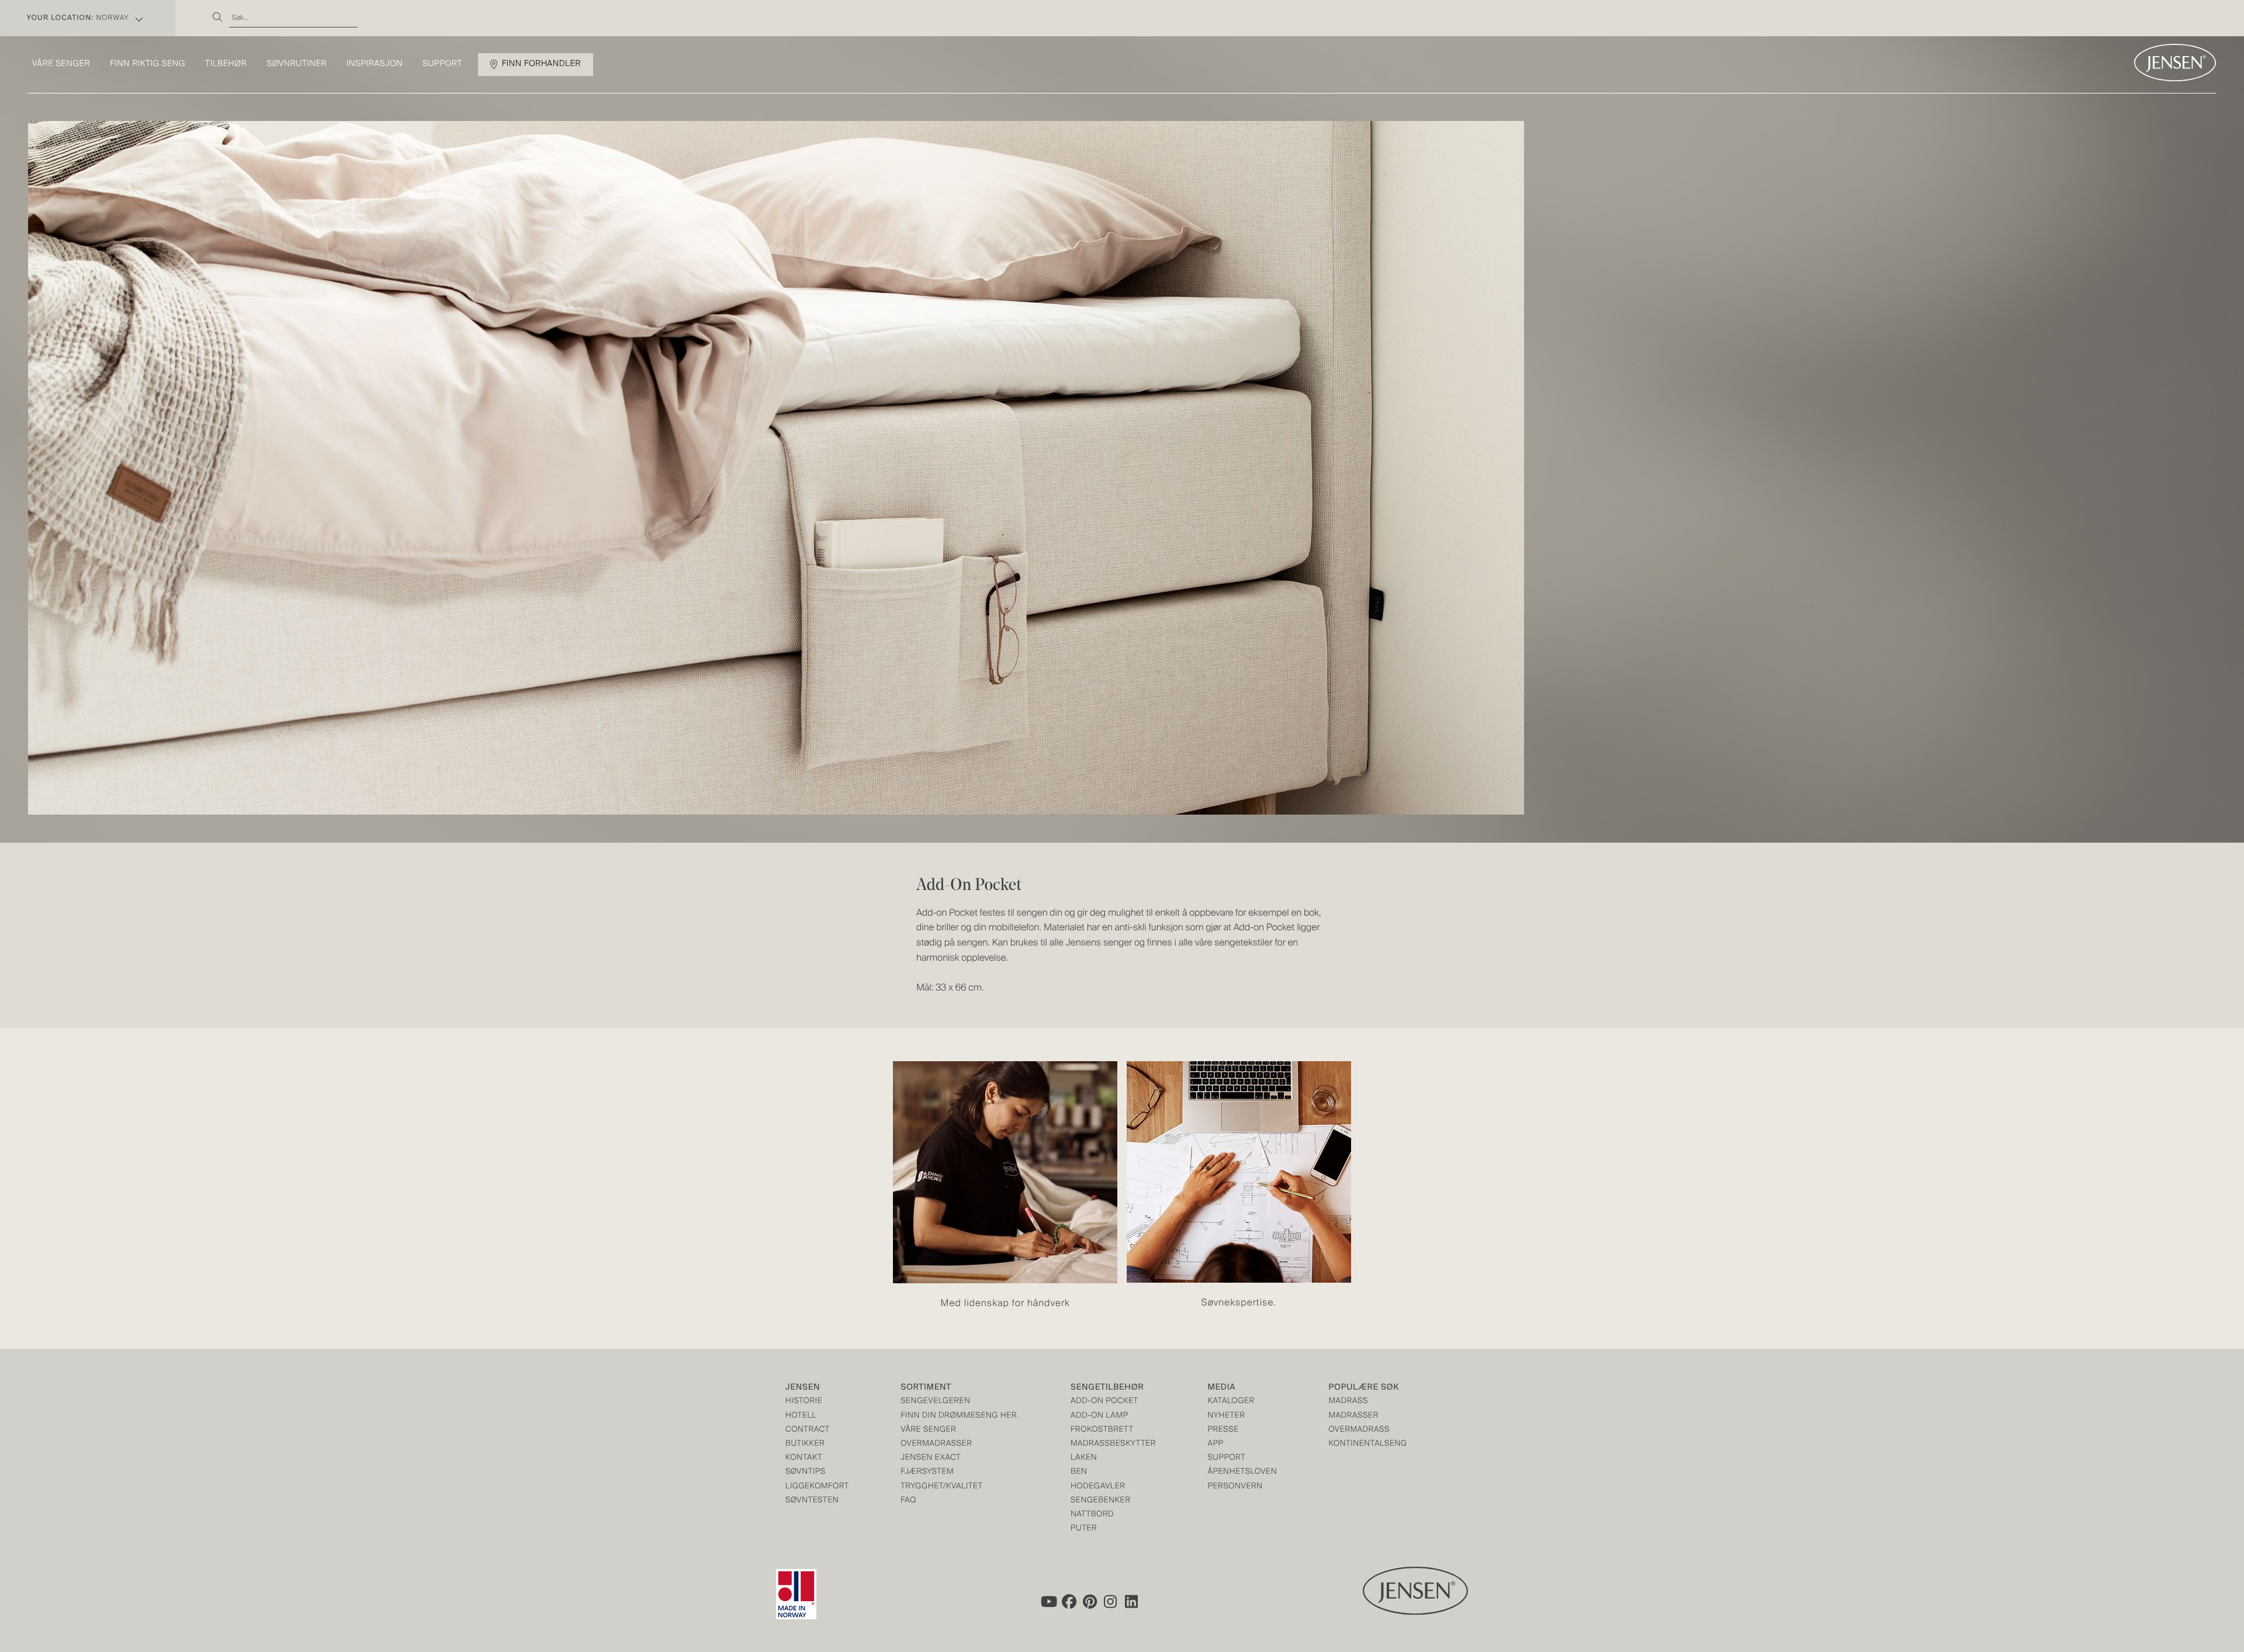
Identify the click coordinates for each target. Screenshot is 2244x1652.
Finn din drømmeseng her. (960, 1416)
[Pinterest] (1090, 1602)
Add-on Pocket (1104, 1402)
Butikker (805, 1444)
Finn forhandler (541, 64)
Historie (804, 1402)
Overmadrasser (936, 1444)
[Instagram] (1111, 1602)
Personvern (1235, 1487)
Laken (1084, 1458)
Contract (808, 1430)
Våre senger (61, 64)
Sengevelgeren (935, 1402)
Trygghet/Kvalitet (941, 1487)
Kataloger (1231, 1402)
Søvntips (806, 1472)
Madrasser (1354, 1416)
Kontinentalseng (1368, 1444)
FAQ (908, 1501)
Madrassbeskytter (1113, 1444)
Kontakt (804, 1458)
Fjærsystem (927, 1472)
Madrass (1348, 1402)
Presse (1223, 1430)
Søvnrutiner (297, 64)
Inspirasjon (375, 64)
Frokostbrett (1102, 1430)
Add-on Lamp (1100, 1416)
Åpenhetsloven (1243, 1472)
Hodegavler (1098, 1487)
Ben (1079, 1472)
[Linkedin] (1132, 1602)
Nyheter (1227, 1416)
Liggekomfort (817, 1487)
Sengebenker (1100, 1501)
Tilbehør (226, 64)
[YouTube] (1048, 1602)
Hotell (801, 1416)
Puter (1084, 1529)
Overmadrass (1359, 1430)
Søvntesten (812, 1501)
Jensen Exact (931, 1458)
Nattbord (1092, 1515)
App (1216, 1444)
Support (442, 64)
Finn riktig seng (148, 64)
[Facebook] (1069, 1602)
